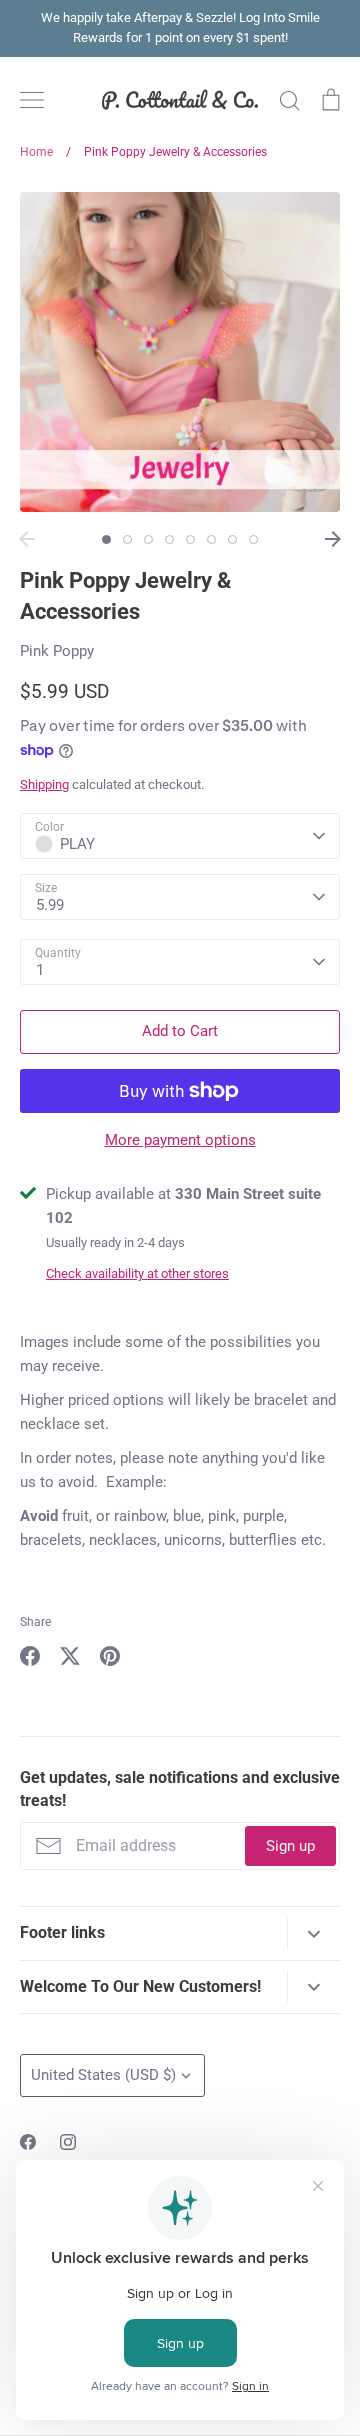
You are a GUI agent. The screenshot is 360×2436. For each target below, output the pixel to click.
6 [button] (211, 539)
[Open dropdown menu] (313, 1933)
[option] (180, 352)
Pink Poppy (57, 651)
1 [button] (106, 539)
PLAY (77, 844)
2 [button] (127, 539)
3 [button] (148, 539)
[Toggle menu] (32, 100)
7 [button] (232, 539)
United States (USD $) (103, 2075)
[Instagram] (68, 2142)
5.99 (50, 905)
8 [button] (253, 539)
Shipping (44, 784)
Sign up (290, 1846)
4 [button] (169, 539)
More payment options (180, 1140)
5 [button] (190, 539)
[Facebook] (28, 2142)
